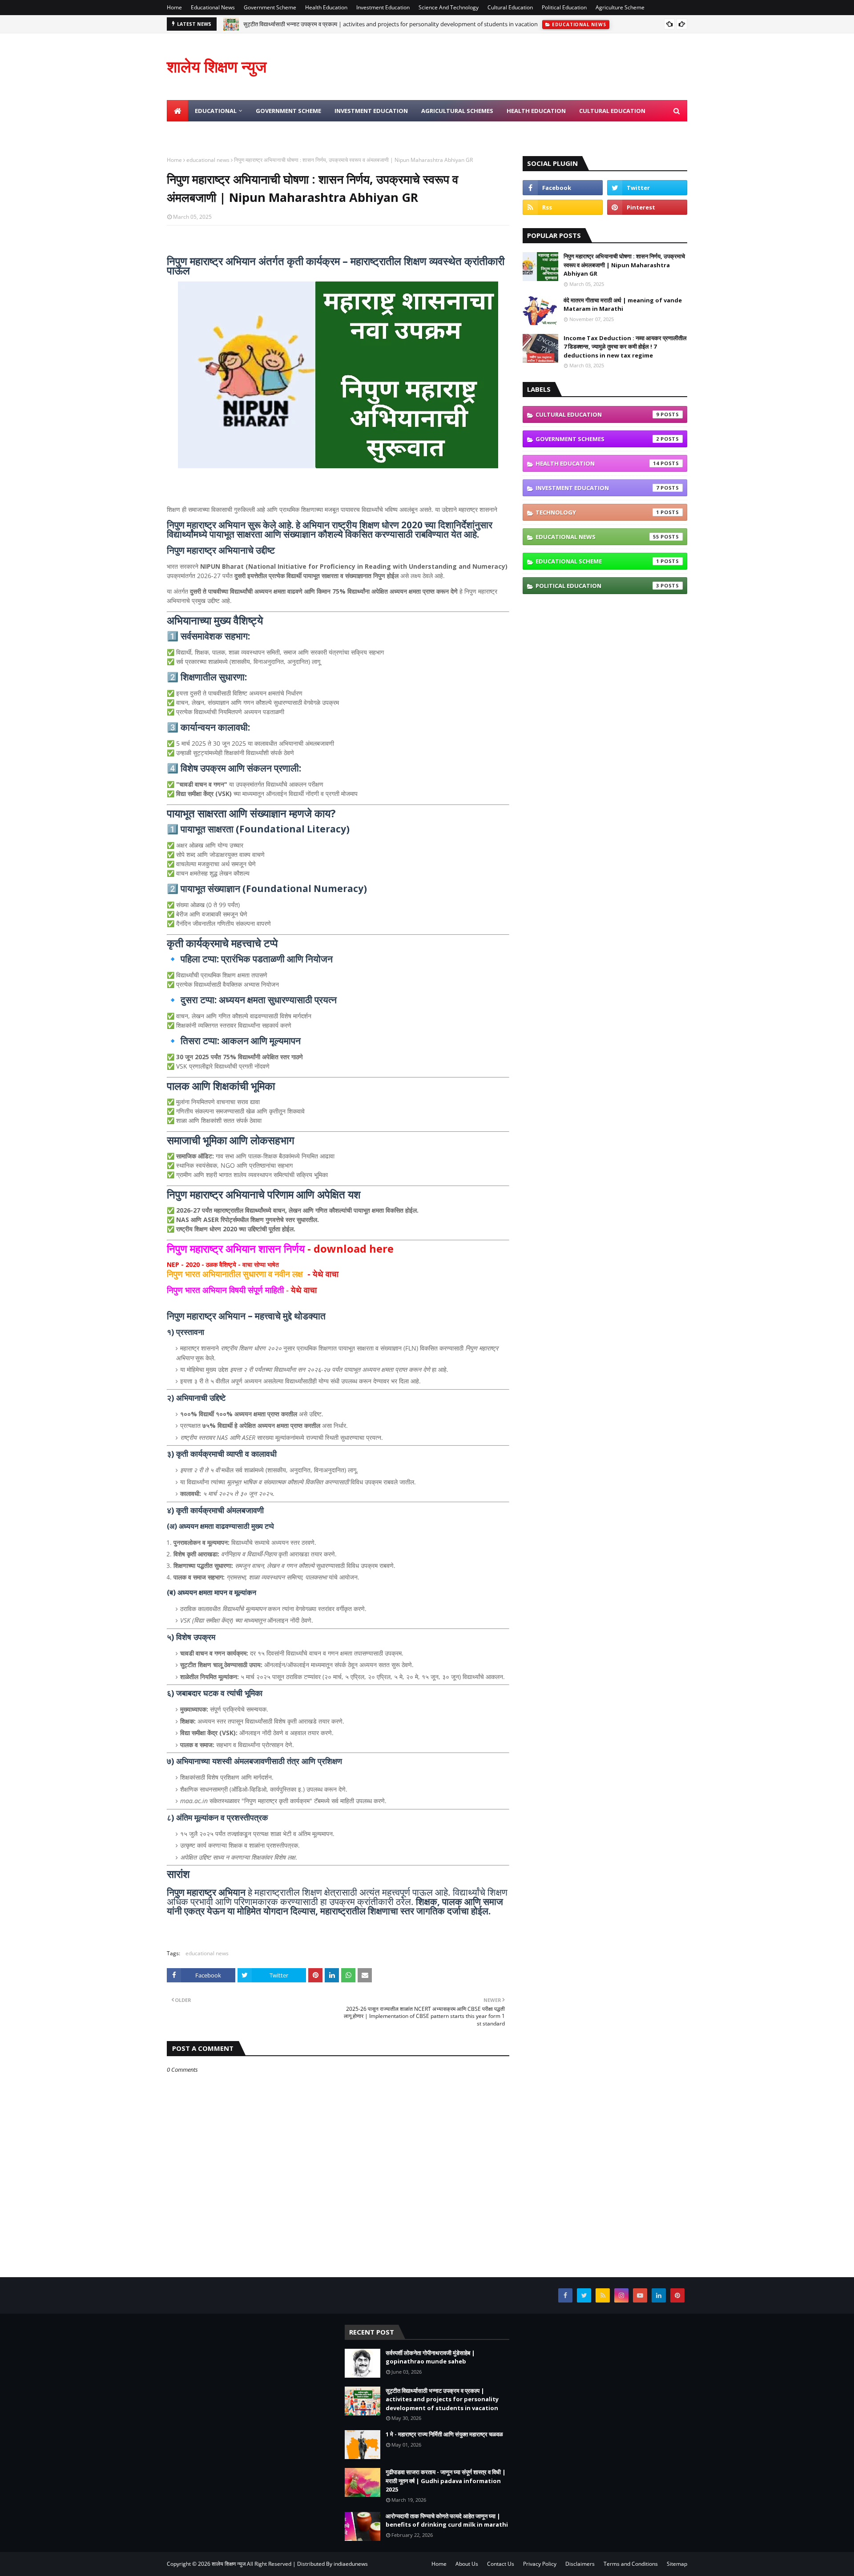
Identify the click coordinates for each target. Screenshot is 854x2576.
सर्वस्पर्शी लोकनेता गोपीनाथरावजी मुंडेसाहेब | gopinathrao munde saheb (430, 2357)
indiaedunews (351, 2564)
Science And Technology (449, 7)
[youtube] (640, 2295)
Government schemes (597, 439)
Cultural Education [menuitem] (612, 111)
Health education (597, 463)
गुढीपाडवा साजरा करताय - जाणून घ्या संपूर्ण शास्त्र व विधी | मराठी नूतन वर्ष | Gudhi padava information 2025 (446, 2481)
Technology (597, 512)
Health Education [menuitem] (536, 111)
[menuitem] (177, 111)
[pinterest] (647, 207)
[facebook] (563, 188)
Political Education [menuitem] (299, 132)
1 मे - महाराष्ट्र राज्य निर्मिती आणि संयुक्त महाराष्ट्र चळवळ (444, 2434)
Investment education (597, 488)
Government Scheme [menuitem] (288, 111)
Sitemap (677, 2564)
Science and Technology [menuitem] (213, 132)
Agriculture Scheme (620, 7)
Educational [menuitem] (216, 111)
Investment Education (383, 7)
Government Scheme (270, 7)
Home (174, 7)
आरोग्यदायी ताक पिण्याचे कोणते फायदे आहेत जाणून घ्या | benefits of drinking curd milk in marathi (447, 2520)
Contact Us (501, 2564)
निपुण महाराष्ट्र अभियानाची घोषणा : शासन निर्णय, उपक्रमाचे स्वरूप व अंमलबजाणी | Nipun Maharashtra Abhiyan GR (624, 265)
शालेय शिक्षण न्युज (217, 66)
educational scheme (597, 561)
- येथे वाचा (254, 1274)
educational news (208, 160)
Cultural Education (510, 7)
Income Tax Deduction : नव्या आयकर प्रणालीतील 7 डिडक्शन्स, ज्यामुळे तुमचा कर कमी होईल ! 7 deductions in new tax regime (625, 347)
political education (597, 586)
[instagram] (621, 2295)
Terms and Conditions (631, 2564)
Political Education (564, 7)
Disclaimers (580, 2564)
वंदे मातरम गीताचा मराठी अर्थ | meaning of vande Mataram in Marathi (623, 305)
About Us (467, 2564)
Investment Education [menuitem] (371, 111)
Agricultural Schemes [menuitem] (457, 111)
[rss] (563, 207)
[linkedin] (659, 2295)
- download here (280, 1248)
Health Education (326, 7)
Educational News (213, 7)
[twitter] (647, 188)
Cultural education (597, 414)
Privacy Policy (540, 2564)
